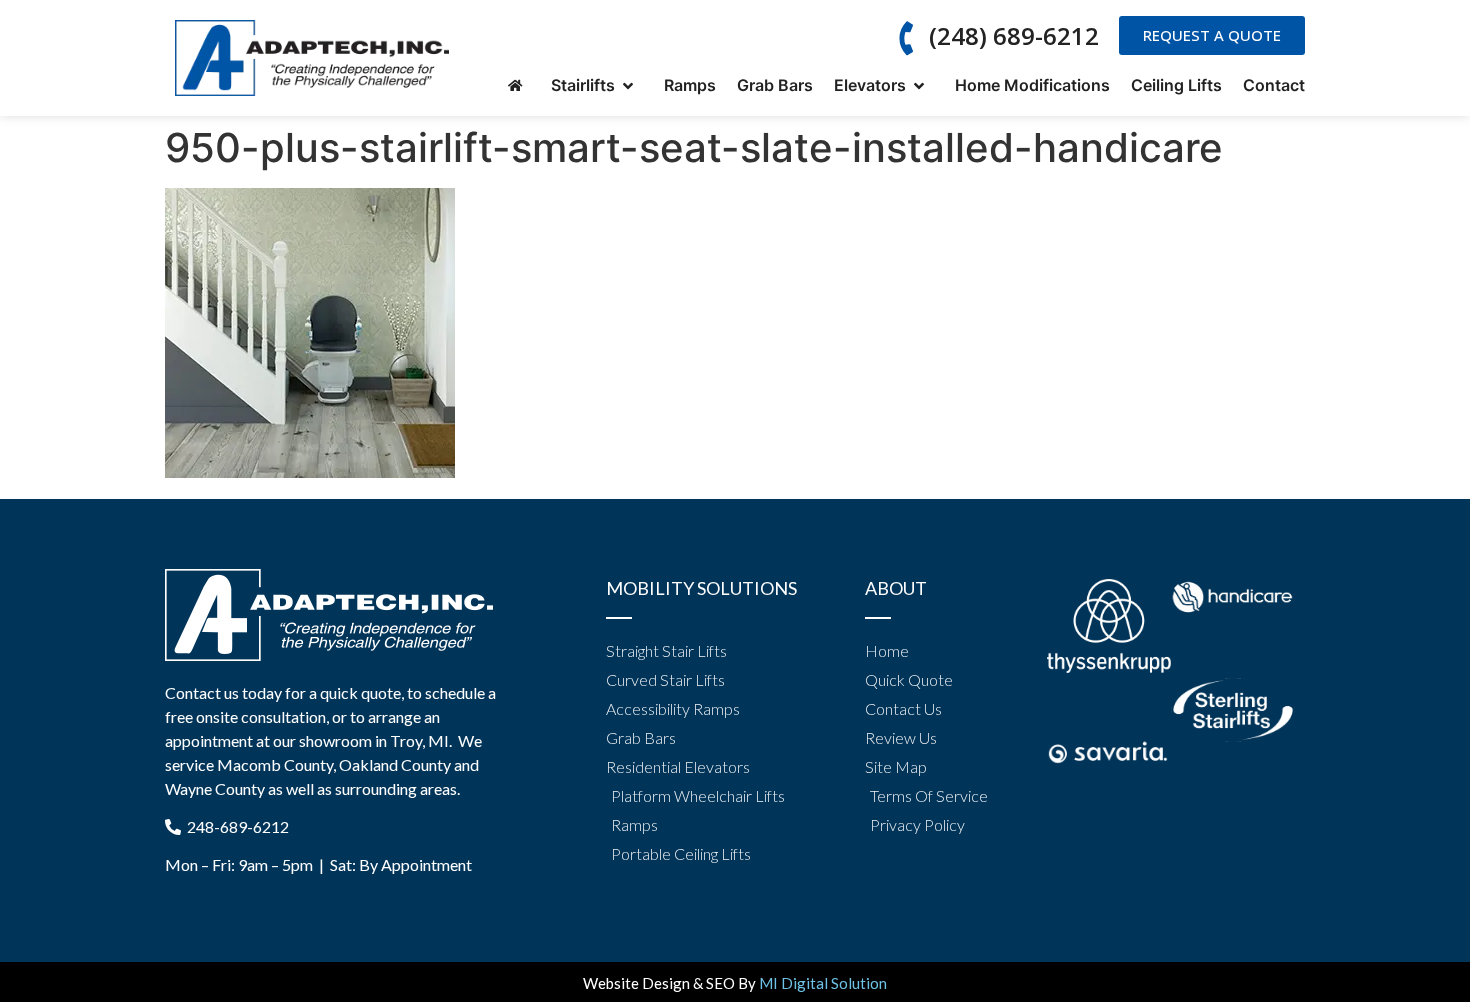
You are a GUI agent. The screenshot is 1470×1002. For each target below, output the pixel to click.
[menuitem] (519, 85)
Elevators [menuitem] (874, 85)
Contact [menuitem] (1274, 85)
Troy (406, 740)
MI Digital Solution (823, 983)
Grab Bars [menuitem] (775, 85)
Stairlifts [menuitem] (587, 85)
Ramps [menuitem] (690, 85)
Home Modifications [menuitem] (1032, 85)
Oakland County (395, 764)
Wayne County (215, 788)
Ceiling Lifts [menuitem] (1176, 85)
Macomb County (275, 764)
